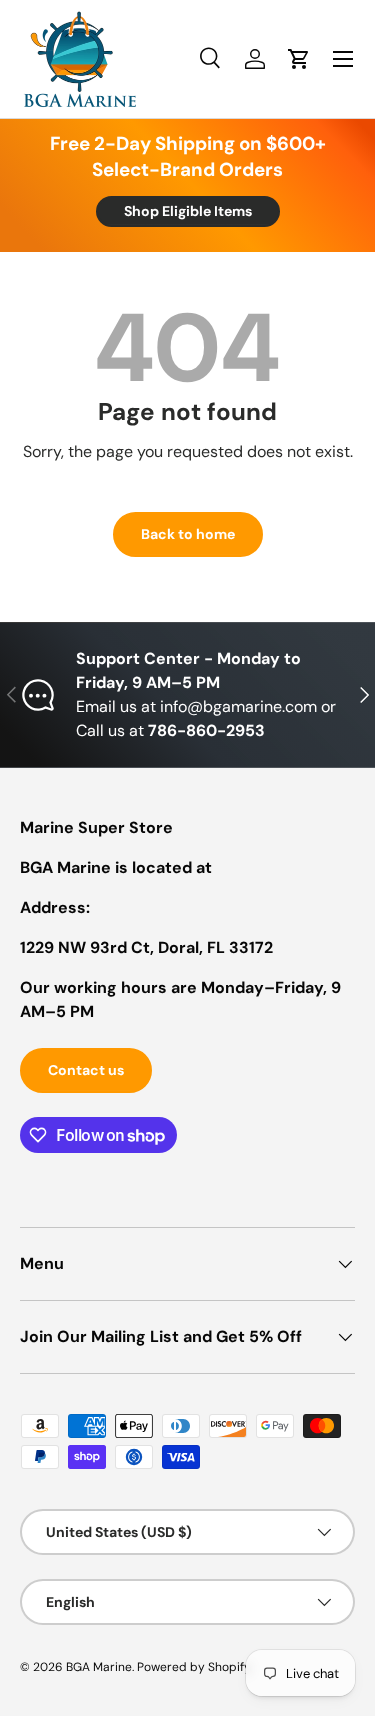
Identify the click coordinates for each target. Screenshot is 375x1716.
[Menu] (343, 59)
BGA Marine (99, 1667)
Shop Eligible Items (188, 211)
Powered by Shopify (194, 1667)
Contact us (86, 1070)
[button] (299, 59)
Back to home (188, 534)
